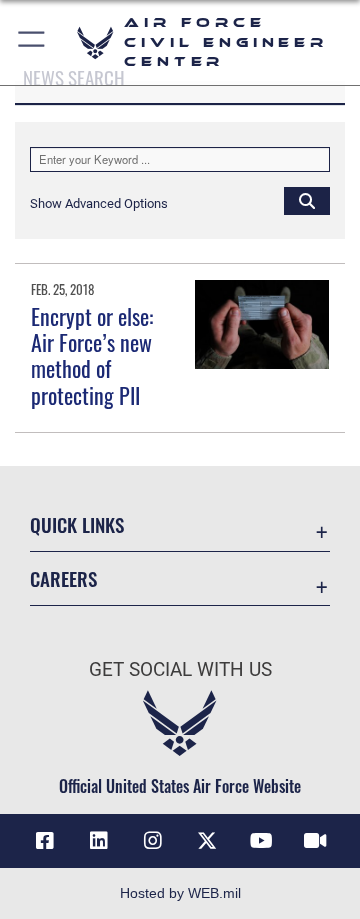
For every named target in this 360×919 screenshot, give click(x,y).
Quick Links (77, 524)
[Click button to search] (307, 200)
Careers (63, 578)
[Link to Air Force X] (207, 841)
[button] (32, 42)
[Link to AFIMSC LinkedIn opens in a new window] (99, 841)
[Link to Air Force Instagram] (153, 841)
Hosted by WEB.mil (180, 893)
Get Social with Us (180, 669)
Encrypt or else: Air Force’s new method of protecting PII (92, 355)
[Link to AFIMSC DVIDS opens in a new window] (315, 841)
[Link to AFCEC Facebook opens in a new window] (45, 841)
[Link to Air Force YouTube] (261, 841)
